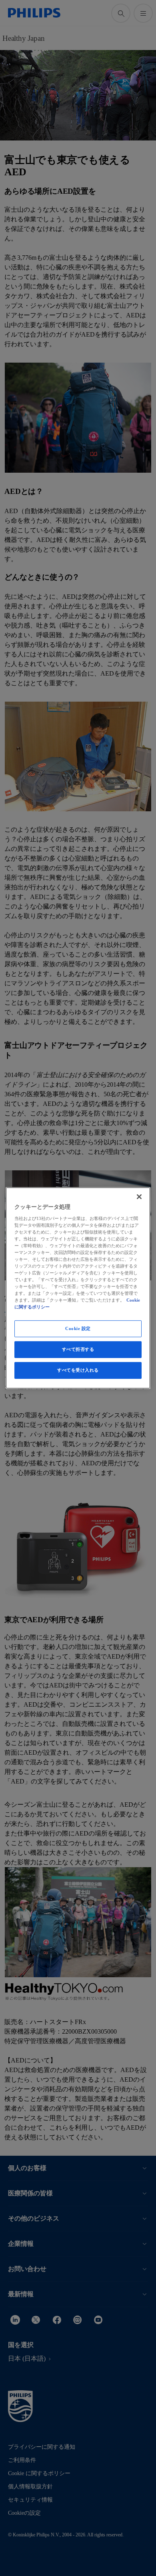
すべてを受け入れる (78, 1370)
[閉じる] (139, 1197)
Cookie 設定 (78, 1328)
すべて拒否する (78, 1349)
